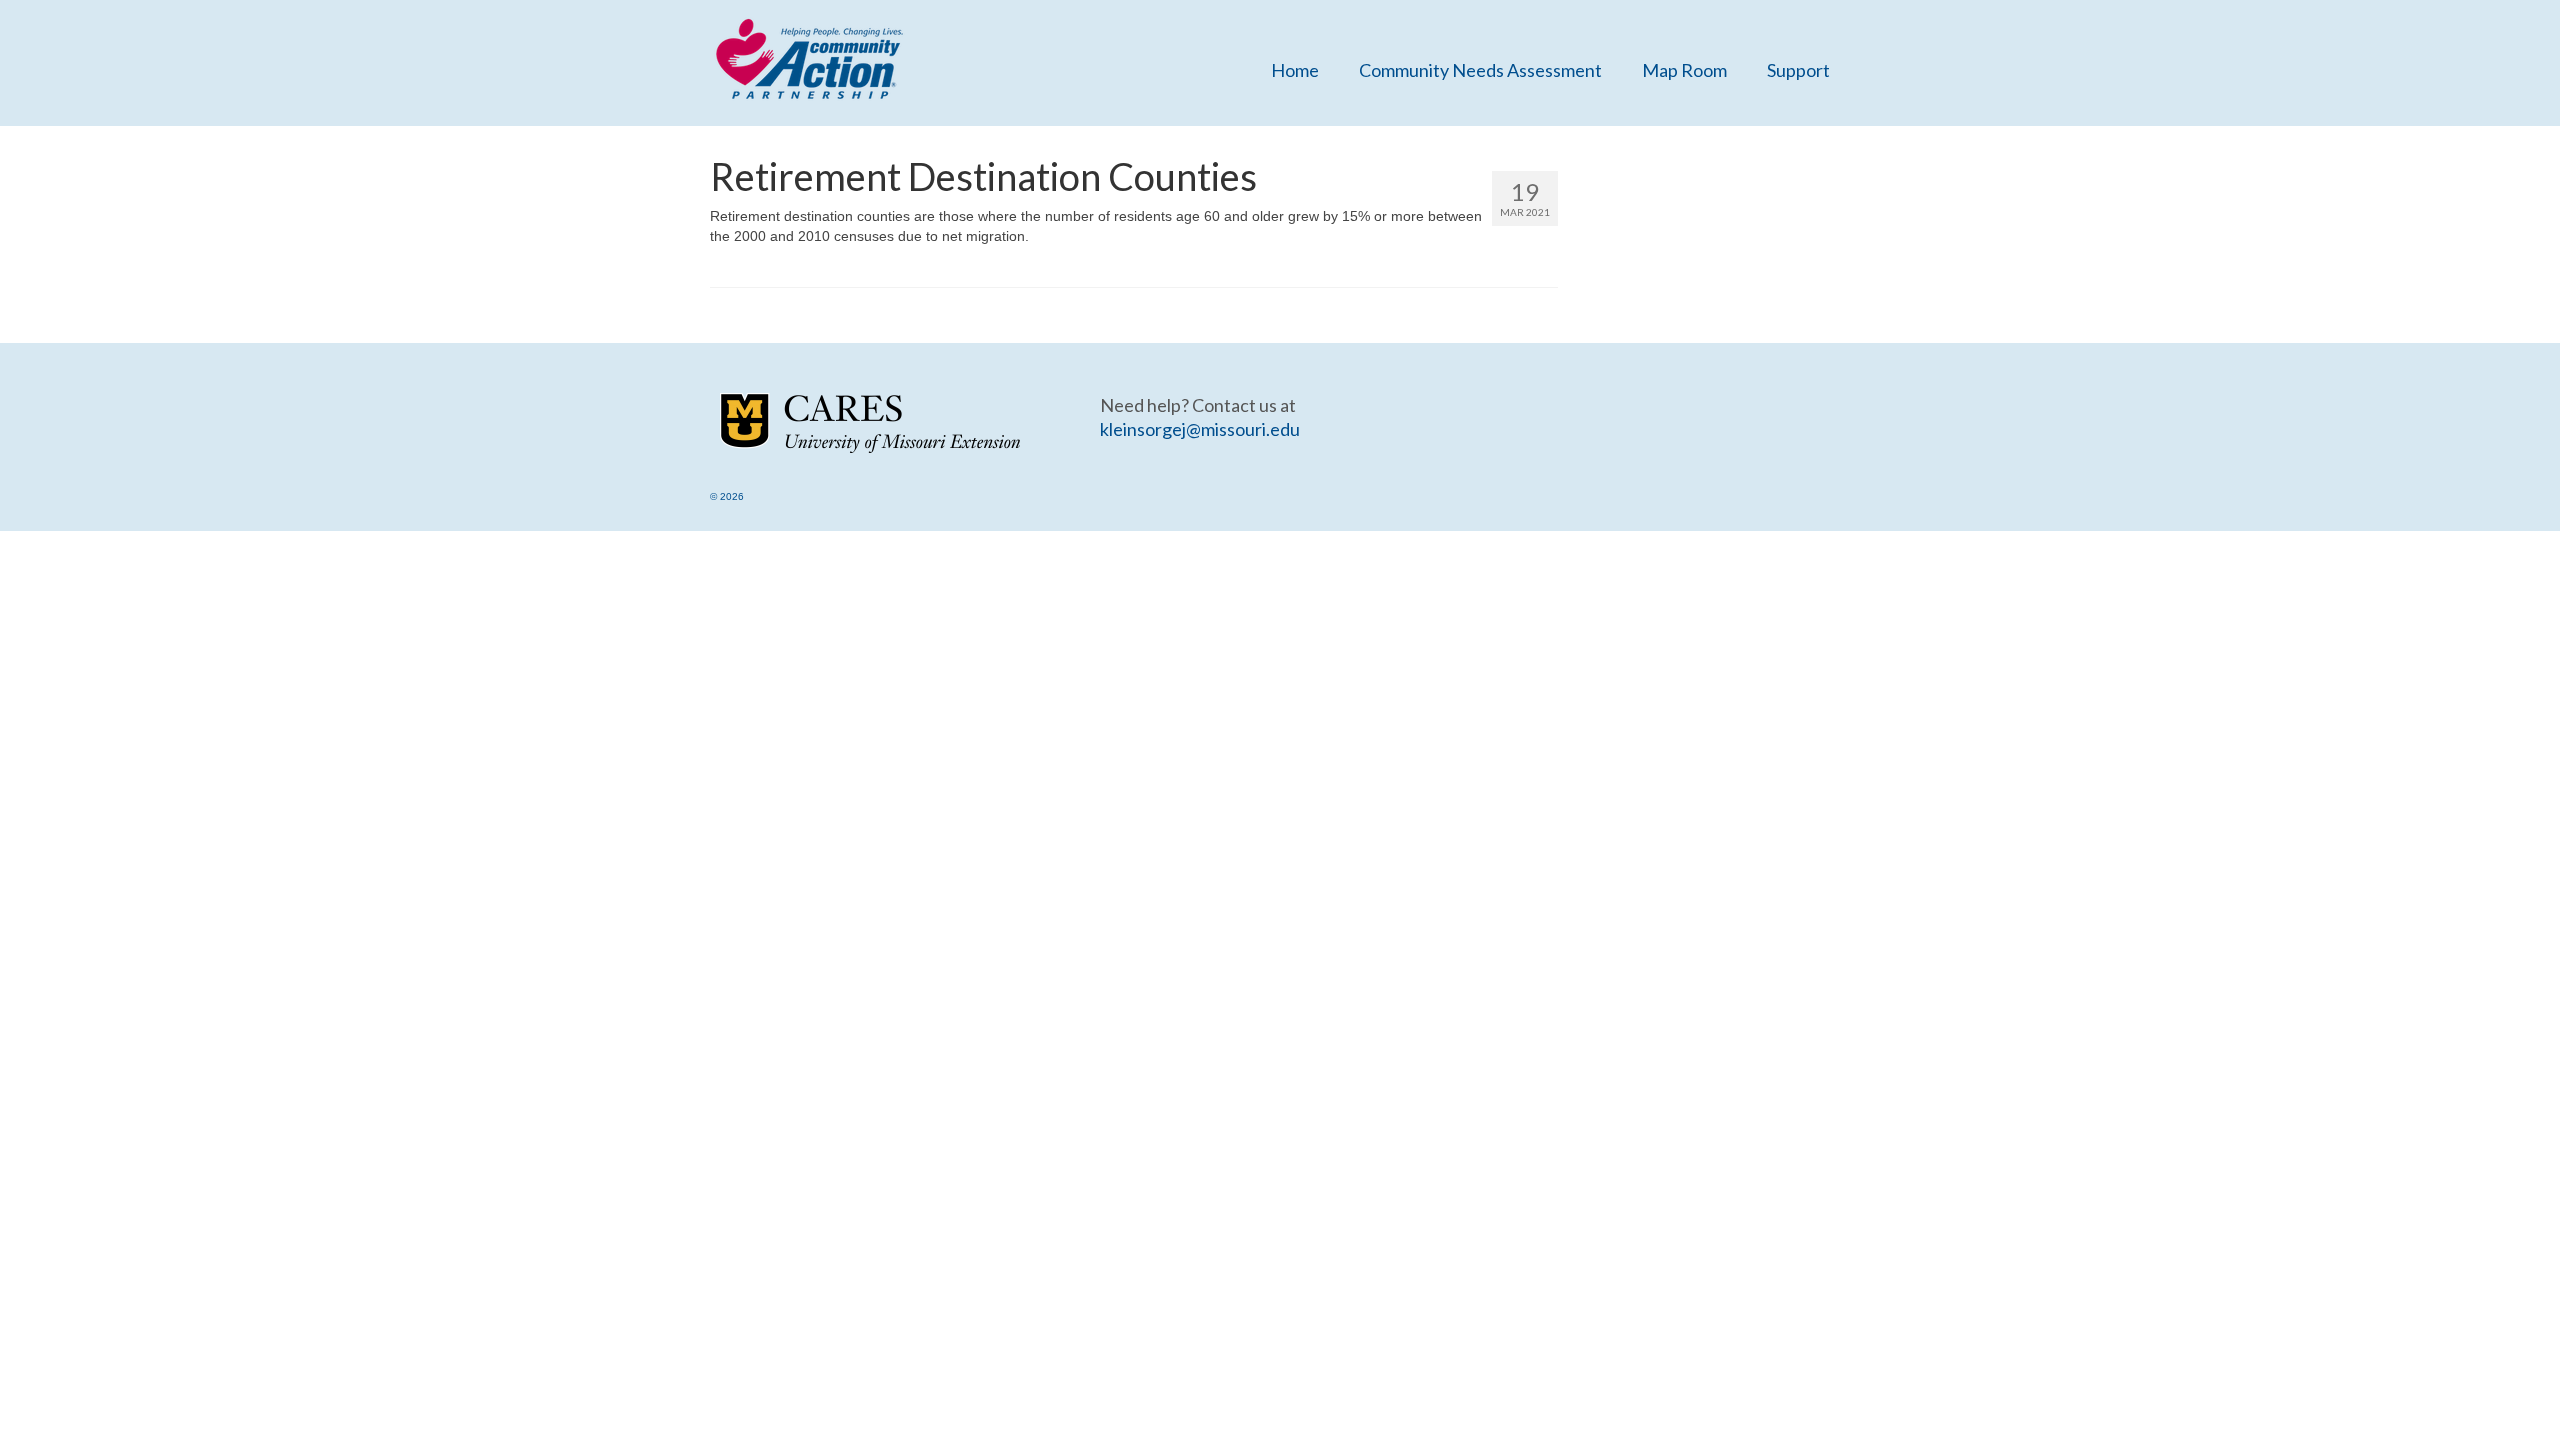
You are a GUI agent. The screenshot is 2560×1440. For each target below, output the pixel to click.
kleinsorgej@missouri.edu (1200, 429)
